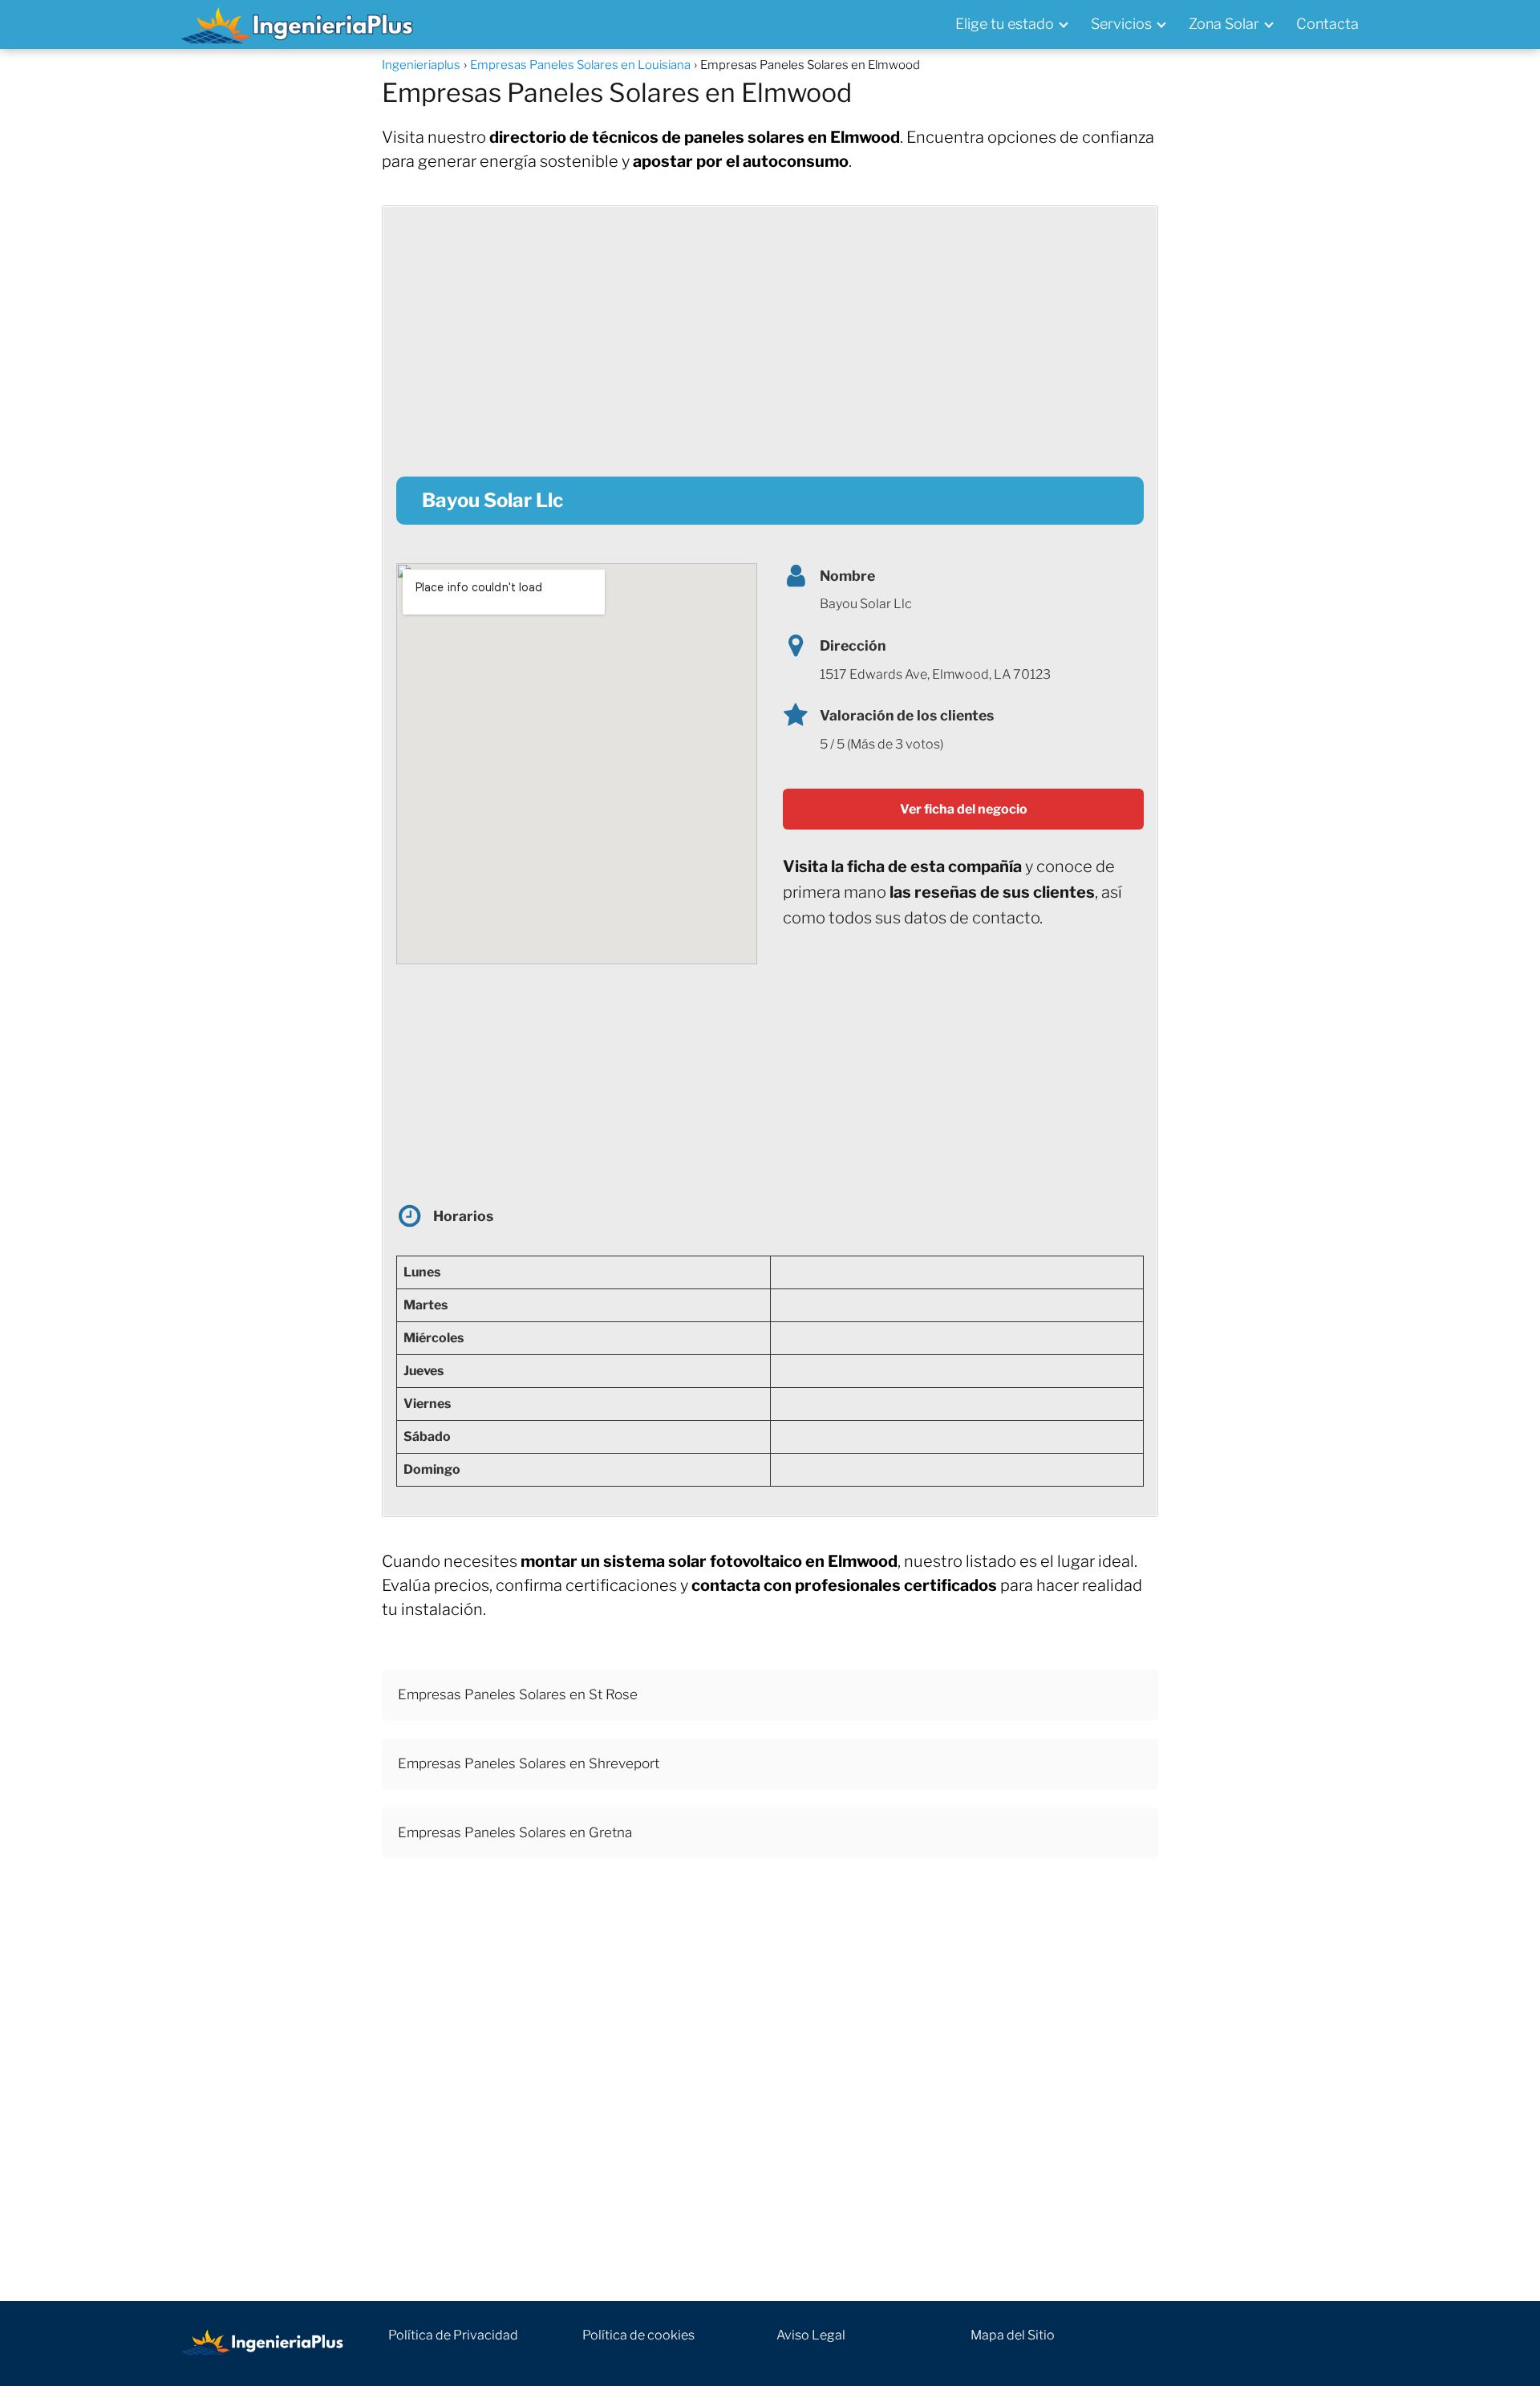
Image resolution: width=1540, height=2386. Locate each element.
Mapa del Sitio (1013, 2335)
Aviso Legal (811, 2335)
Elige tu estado (1005, 24)
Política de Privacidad (453, 2335)
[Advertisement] (770, 332)
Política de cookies (638, 2335)
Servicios (1121, 24)
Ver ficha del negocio (964, 809)
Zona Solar (1224, 24)
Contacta (1327, 24)
